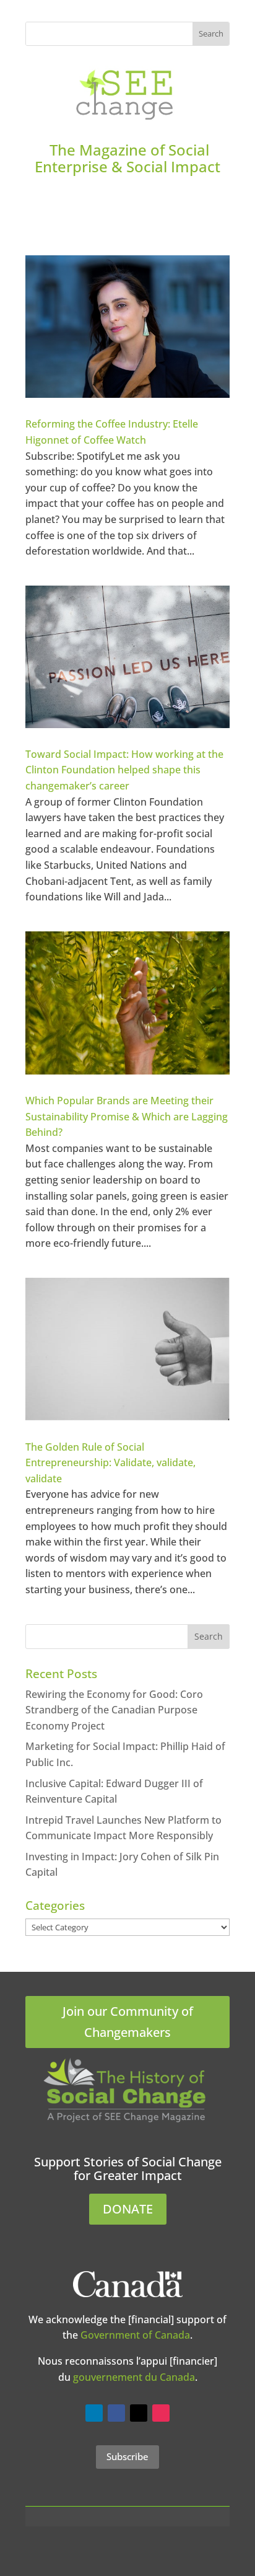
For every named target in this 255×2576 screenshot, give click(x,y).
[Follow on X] (139, 2413)
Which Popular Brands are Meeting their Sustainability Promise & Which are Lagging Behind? (127, 1116)
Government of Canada (135, 2335)
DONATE (128, 2209)
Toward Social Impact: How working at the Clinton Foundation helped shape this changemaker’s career (124, 770)
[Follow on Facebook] (116, 2413)
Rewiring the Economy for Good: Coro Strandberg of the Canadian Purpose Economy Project (114, 1710)
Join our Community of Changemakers (128, 2022)
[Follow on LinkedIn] (94, 2413)
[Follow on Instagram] (161, 2413)
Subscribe (127, 2456)
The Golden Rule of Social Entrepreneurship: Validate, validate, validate (110, 1463)
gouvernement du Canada (134, 2377)
